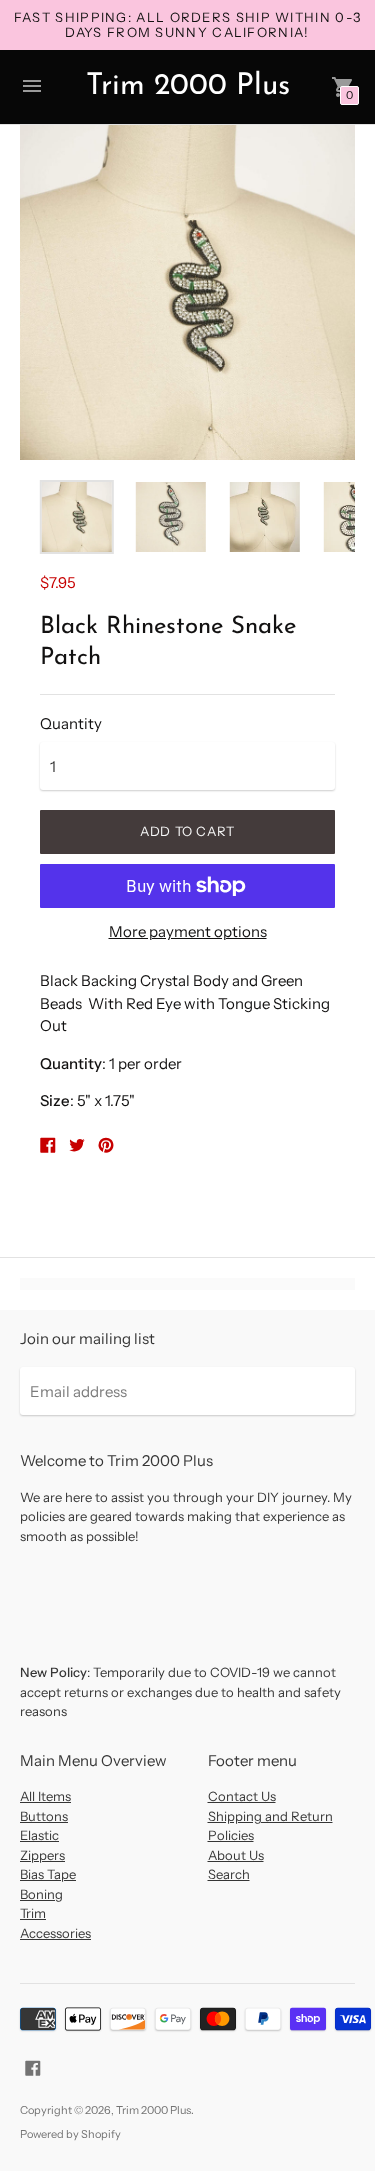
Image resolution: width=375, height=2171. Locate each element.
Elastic (39, 1835)
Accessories (55, 1933)
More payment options (188, 931)
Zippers (42, 1855)
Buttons (44, 1816)
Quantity (71, 723)
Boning (41, 1894)
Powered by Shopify (70, 2134)
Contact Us (242, 1796)
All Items (45, 1796)
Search (229, 1874)
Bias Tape (48, 1874)
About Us (236, 1855)
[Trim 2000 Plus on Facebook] (33, 2066)
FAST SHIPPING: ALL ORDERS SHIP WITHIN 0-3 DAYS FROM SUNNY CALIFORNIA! (187, 24)
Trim (33, 1913)
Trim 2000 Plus (153, 2110)
